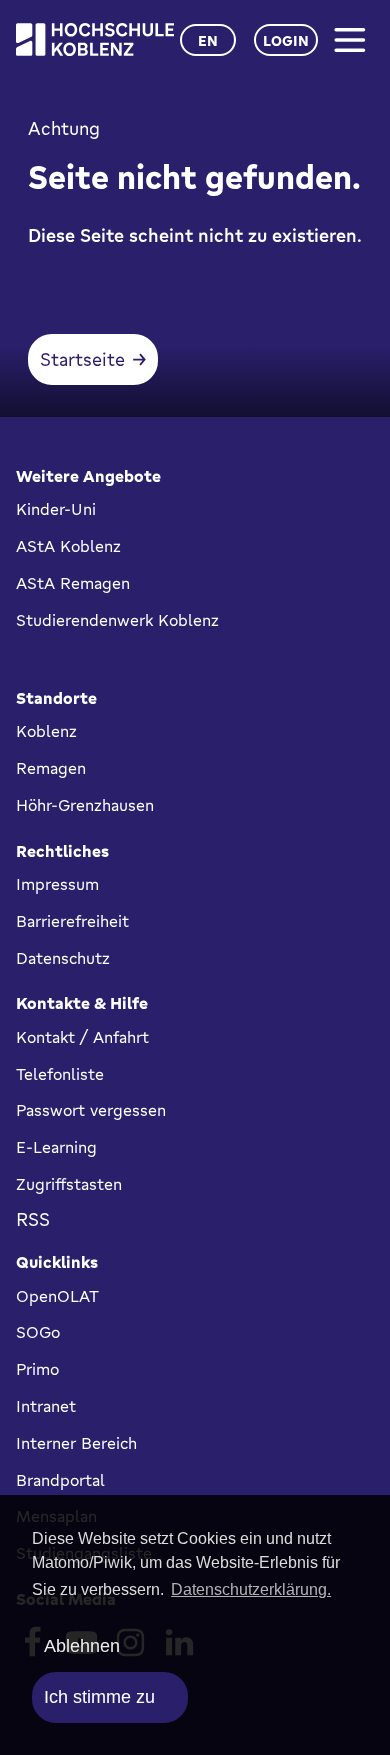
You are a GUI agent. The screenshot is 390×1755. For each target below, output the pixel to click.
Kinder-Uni (56, 509)
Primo (37, 1369)
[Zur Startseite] (95, 39)
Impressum (57, 884)
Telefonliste (60, 1074)
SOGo (38, 1332)
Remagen (51, 768)
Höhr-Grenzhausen (85, 805)
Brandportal (60, 1480)
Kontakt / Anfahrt (82, 1037)
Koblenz (46, 731)
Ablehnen (82, 1646)
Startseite (82, 359)
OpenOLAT (57, 1296)
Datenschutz (63, 958)
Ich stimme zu (99, 1697)
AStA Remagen (73, 583)
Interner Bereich (76, 1443)
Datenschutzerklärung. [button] (251, 1589)
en (208, 40)
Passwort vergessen (91, 1110)
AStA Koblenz (68, 546)
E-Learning (56, 1147)
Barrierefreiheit (72, 921)
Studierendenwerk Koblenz (117, 620)
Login (286, 40)
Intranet (46, 1406)
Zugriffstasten (69, 1184)
